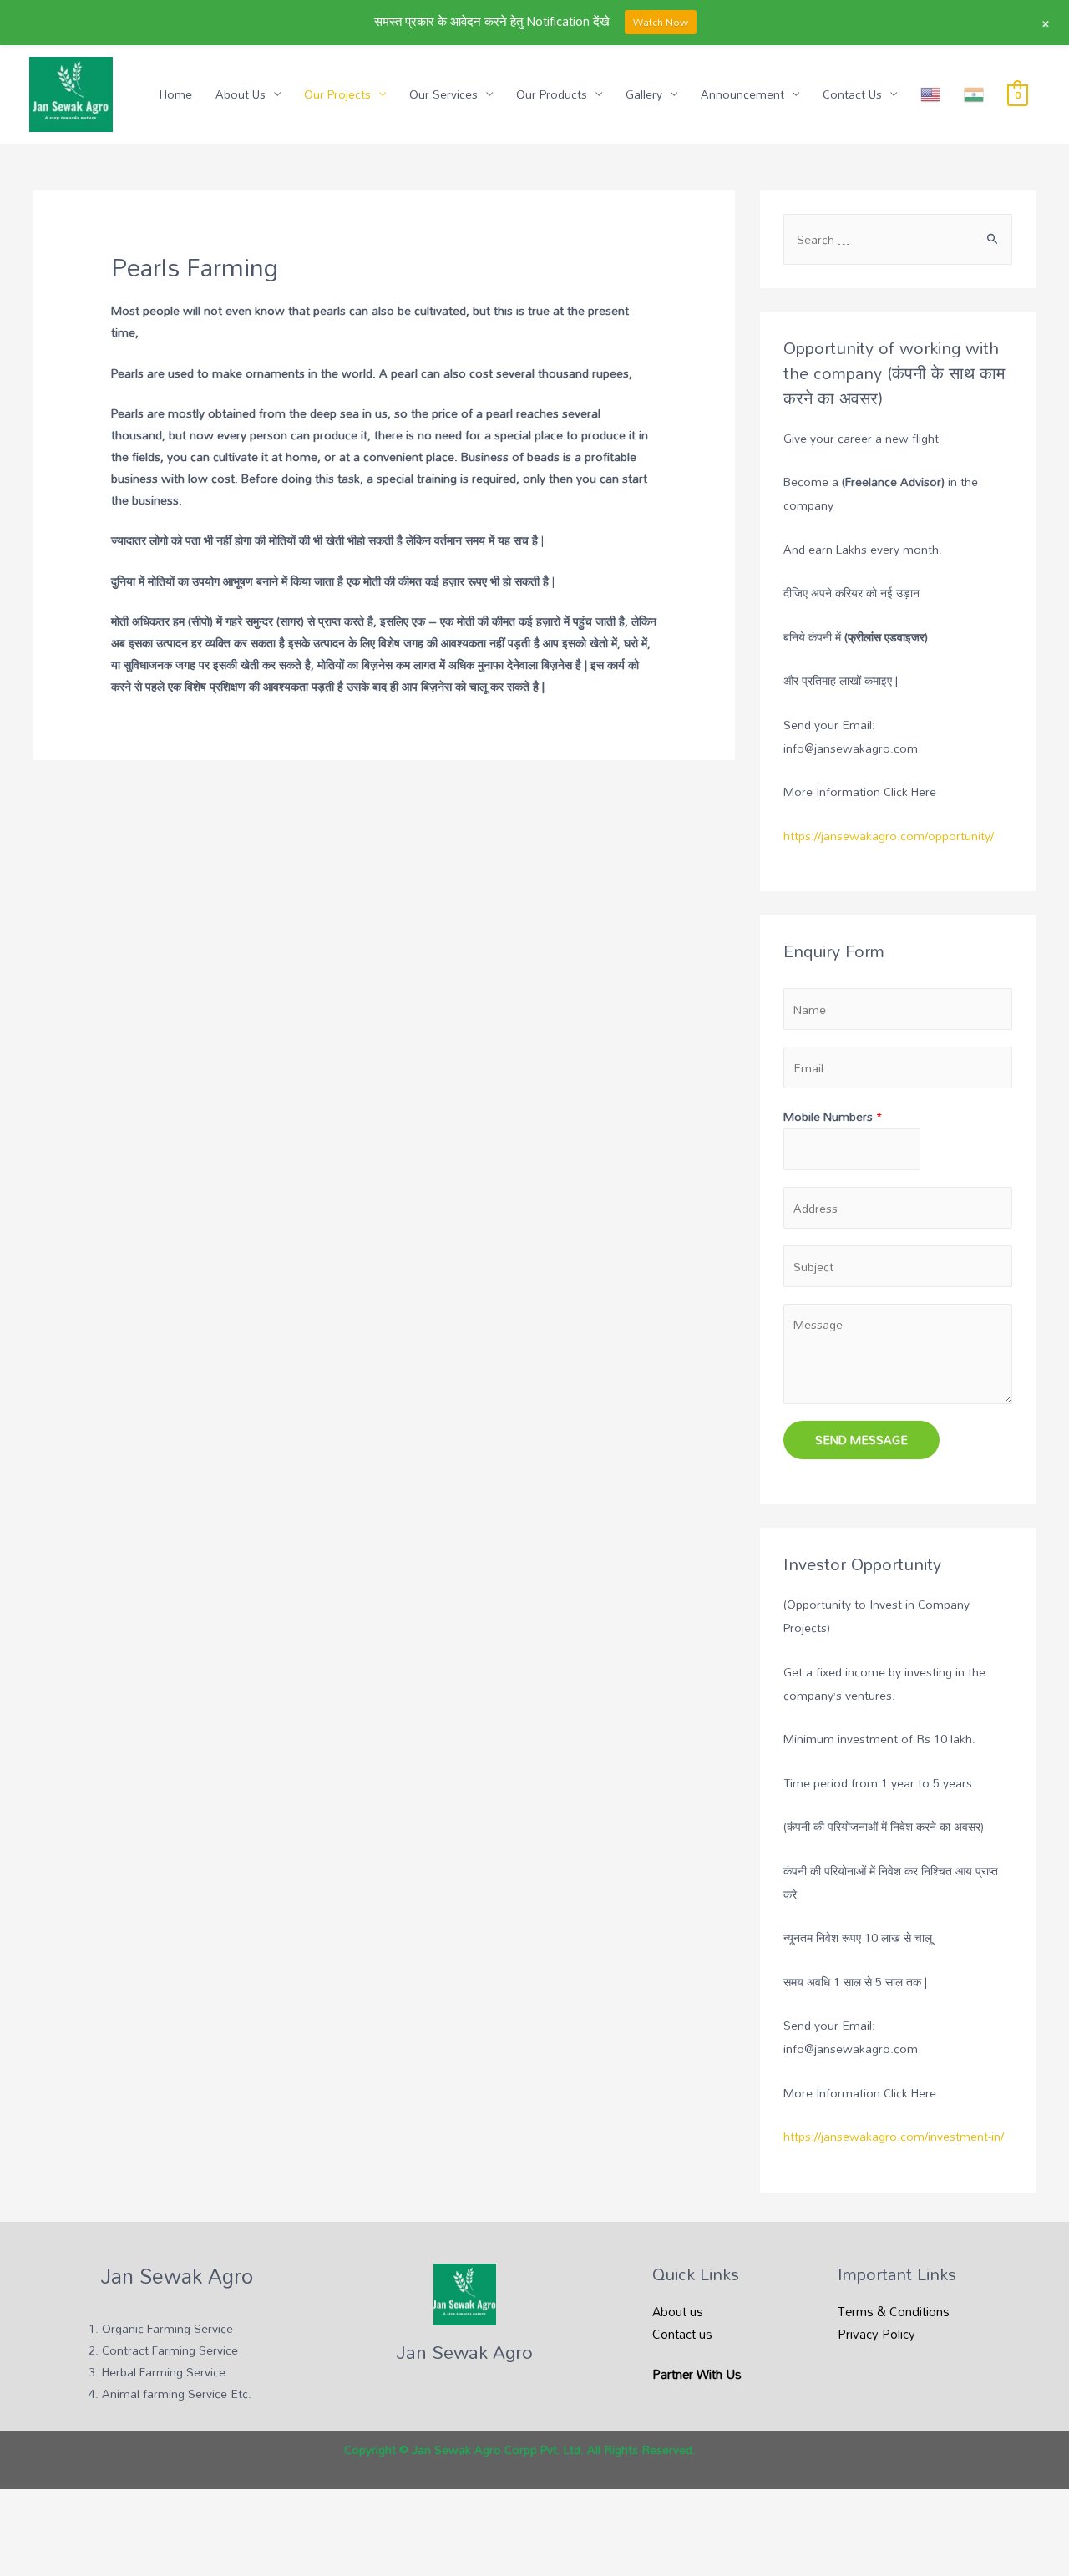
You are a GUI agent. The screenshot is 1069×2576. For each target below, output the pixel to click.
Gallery (644, 94)
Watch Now (661, 22)
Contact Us (852, 94)
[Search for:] (898, 239)
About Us (241, 94)
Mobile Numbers (833, 1116)
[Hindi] (974, 94)
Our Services (443, 94)
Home (176, 94)
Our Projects (337, 94)
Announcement (742, 94)
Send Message (861, 1440)
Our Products (552, 94)
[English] (930, 94)
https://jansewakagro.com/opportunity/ (889, 836)
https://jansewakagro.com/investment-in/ (894, 2136)
